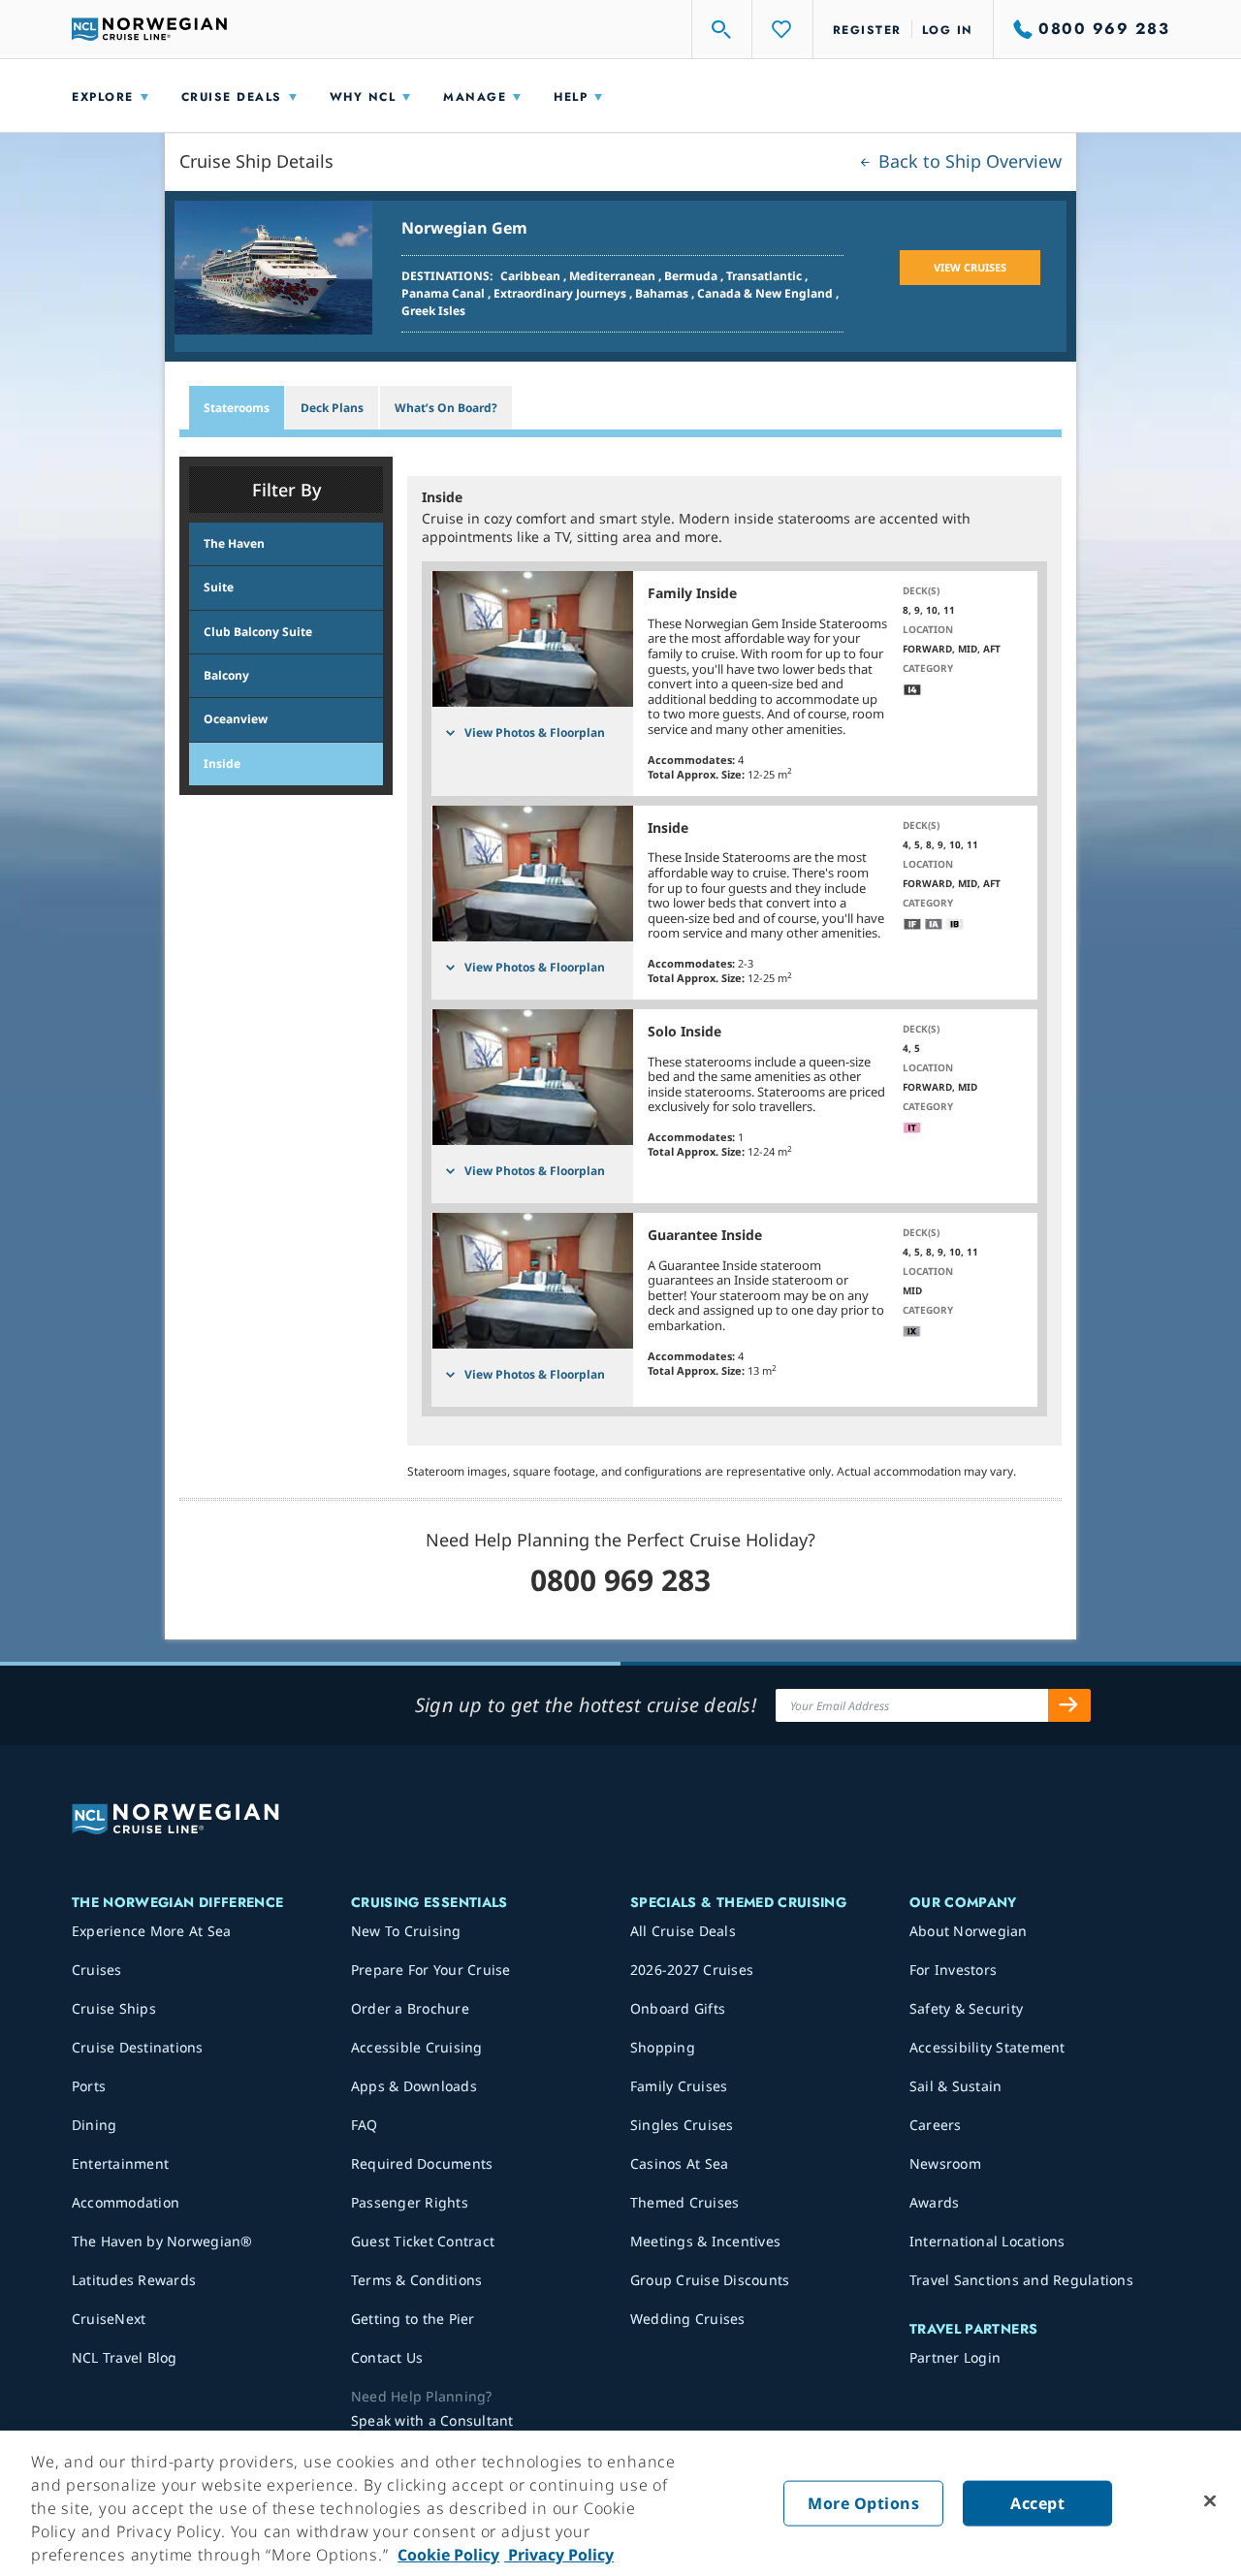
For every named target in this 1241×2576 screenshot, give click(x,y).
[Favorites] (782, 29)
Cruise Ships (114, 2008)
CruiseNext (109, 2319)
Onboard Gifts (678, 2008)
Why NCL (363, 97)
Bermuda (692, 276)
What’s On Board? (446, 408)
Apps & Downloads (414, 2086)
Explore (103, 97)
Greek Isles (433, 311)
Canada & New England (766, 293)
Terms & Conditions (417, 2280)
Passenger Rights (410, 2202)
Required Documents (422, 2163)
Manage (475, 97)
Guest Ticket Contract (423, 2241)
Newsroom (945, 2163)
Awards (935, 2202)
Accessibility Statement (987, 2047)
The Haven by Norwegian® (162, 2241)
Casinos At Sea (680, 2163)
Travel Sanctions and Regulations (1021, 2280)
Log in (948, 30)
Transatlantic (765, 276)
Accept (1037, 2503)
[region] (620, 2503)
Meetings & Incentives (705, 2241)
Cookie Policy (448, 2555)
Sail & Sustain (956, 2086)
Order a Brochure (410, 2008)
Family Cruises (679, 2086)
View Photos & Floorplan (535, 732)
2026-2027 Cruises (692, 1970)
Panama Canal (445, 293)
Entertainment (120, 2163)
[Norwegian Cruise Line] (149, 29)
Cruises (97, 1970)
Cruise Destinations (138, 2047)
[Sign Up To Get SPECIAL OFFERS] (1069, 1705)
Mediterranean (614, 276)
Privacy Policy (559, 2555)
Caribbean (532, 276)
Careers (936, 2125)
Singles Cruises (682, 2125)
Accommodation (126, 2202)
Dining (95, 2125)
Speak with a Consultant (432, 2420)
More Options (863, 2503)
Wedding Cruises (688, 2319)
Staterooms (237, 408)
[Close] (1210, 2501)
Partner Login (955, 2357)
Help (571, 97)
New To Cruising (406, 1931)
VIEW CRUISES (970, 267)
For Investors (953, 1970)
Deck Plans (332, 408)
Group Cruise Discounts (710, 2280)
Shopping (663, 2047)
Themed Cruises (685, 2202)
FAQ (365, 2125)
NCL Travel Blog (125, 2357)
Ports (89, 2086)
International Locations (987, 2241)
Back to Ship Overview (968, 161)
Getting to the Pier (413, 2319)
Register (867, 30)
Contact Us (387, 2357)
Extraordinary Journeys (561, 293)
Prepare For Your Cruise (431, 1970)
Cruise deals (232, 97)
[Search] (722, 29)
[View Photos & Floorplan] (532, 639)
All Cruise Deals (683, 1931)
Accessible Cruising (417, 2047)
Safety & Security (966, 2008)
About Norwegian (969, 1931)
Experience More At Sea (152, 1931)
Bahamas (663, 293)
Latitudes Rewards (134, 2280)
